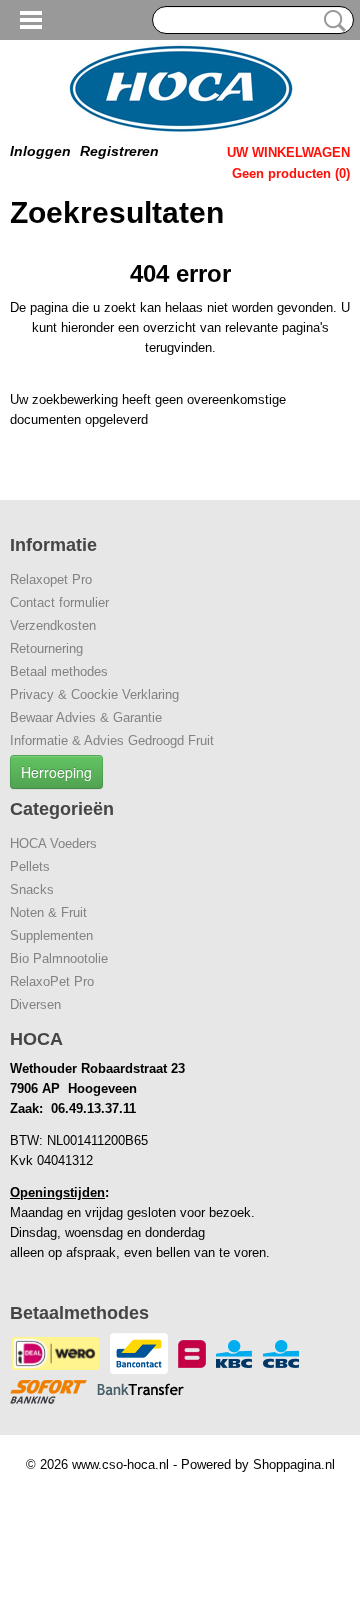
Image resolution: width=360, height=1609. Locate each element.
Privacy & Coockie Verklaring (94, 694)
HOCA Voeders (53, 843)
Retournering (46, 648)
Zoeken (331, 21)
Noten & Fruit (48, 912)
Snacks (32, 889)
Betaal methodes (59, 671)
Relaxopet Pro (51, 579)
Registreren (119, 151)
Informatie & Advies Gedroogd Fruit (112, 740)
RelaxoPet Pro (52, 981)
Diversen (35, 1004)
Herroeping (56, 772)
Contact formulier (59, 602)
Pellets (30, 866)
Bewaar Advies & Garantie (86, 717)
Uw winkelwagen (288, 152)
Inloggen (40, 151)
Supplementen (51, 935)
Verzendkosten (53, 625)
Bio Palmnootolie (59, 958)
